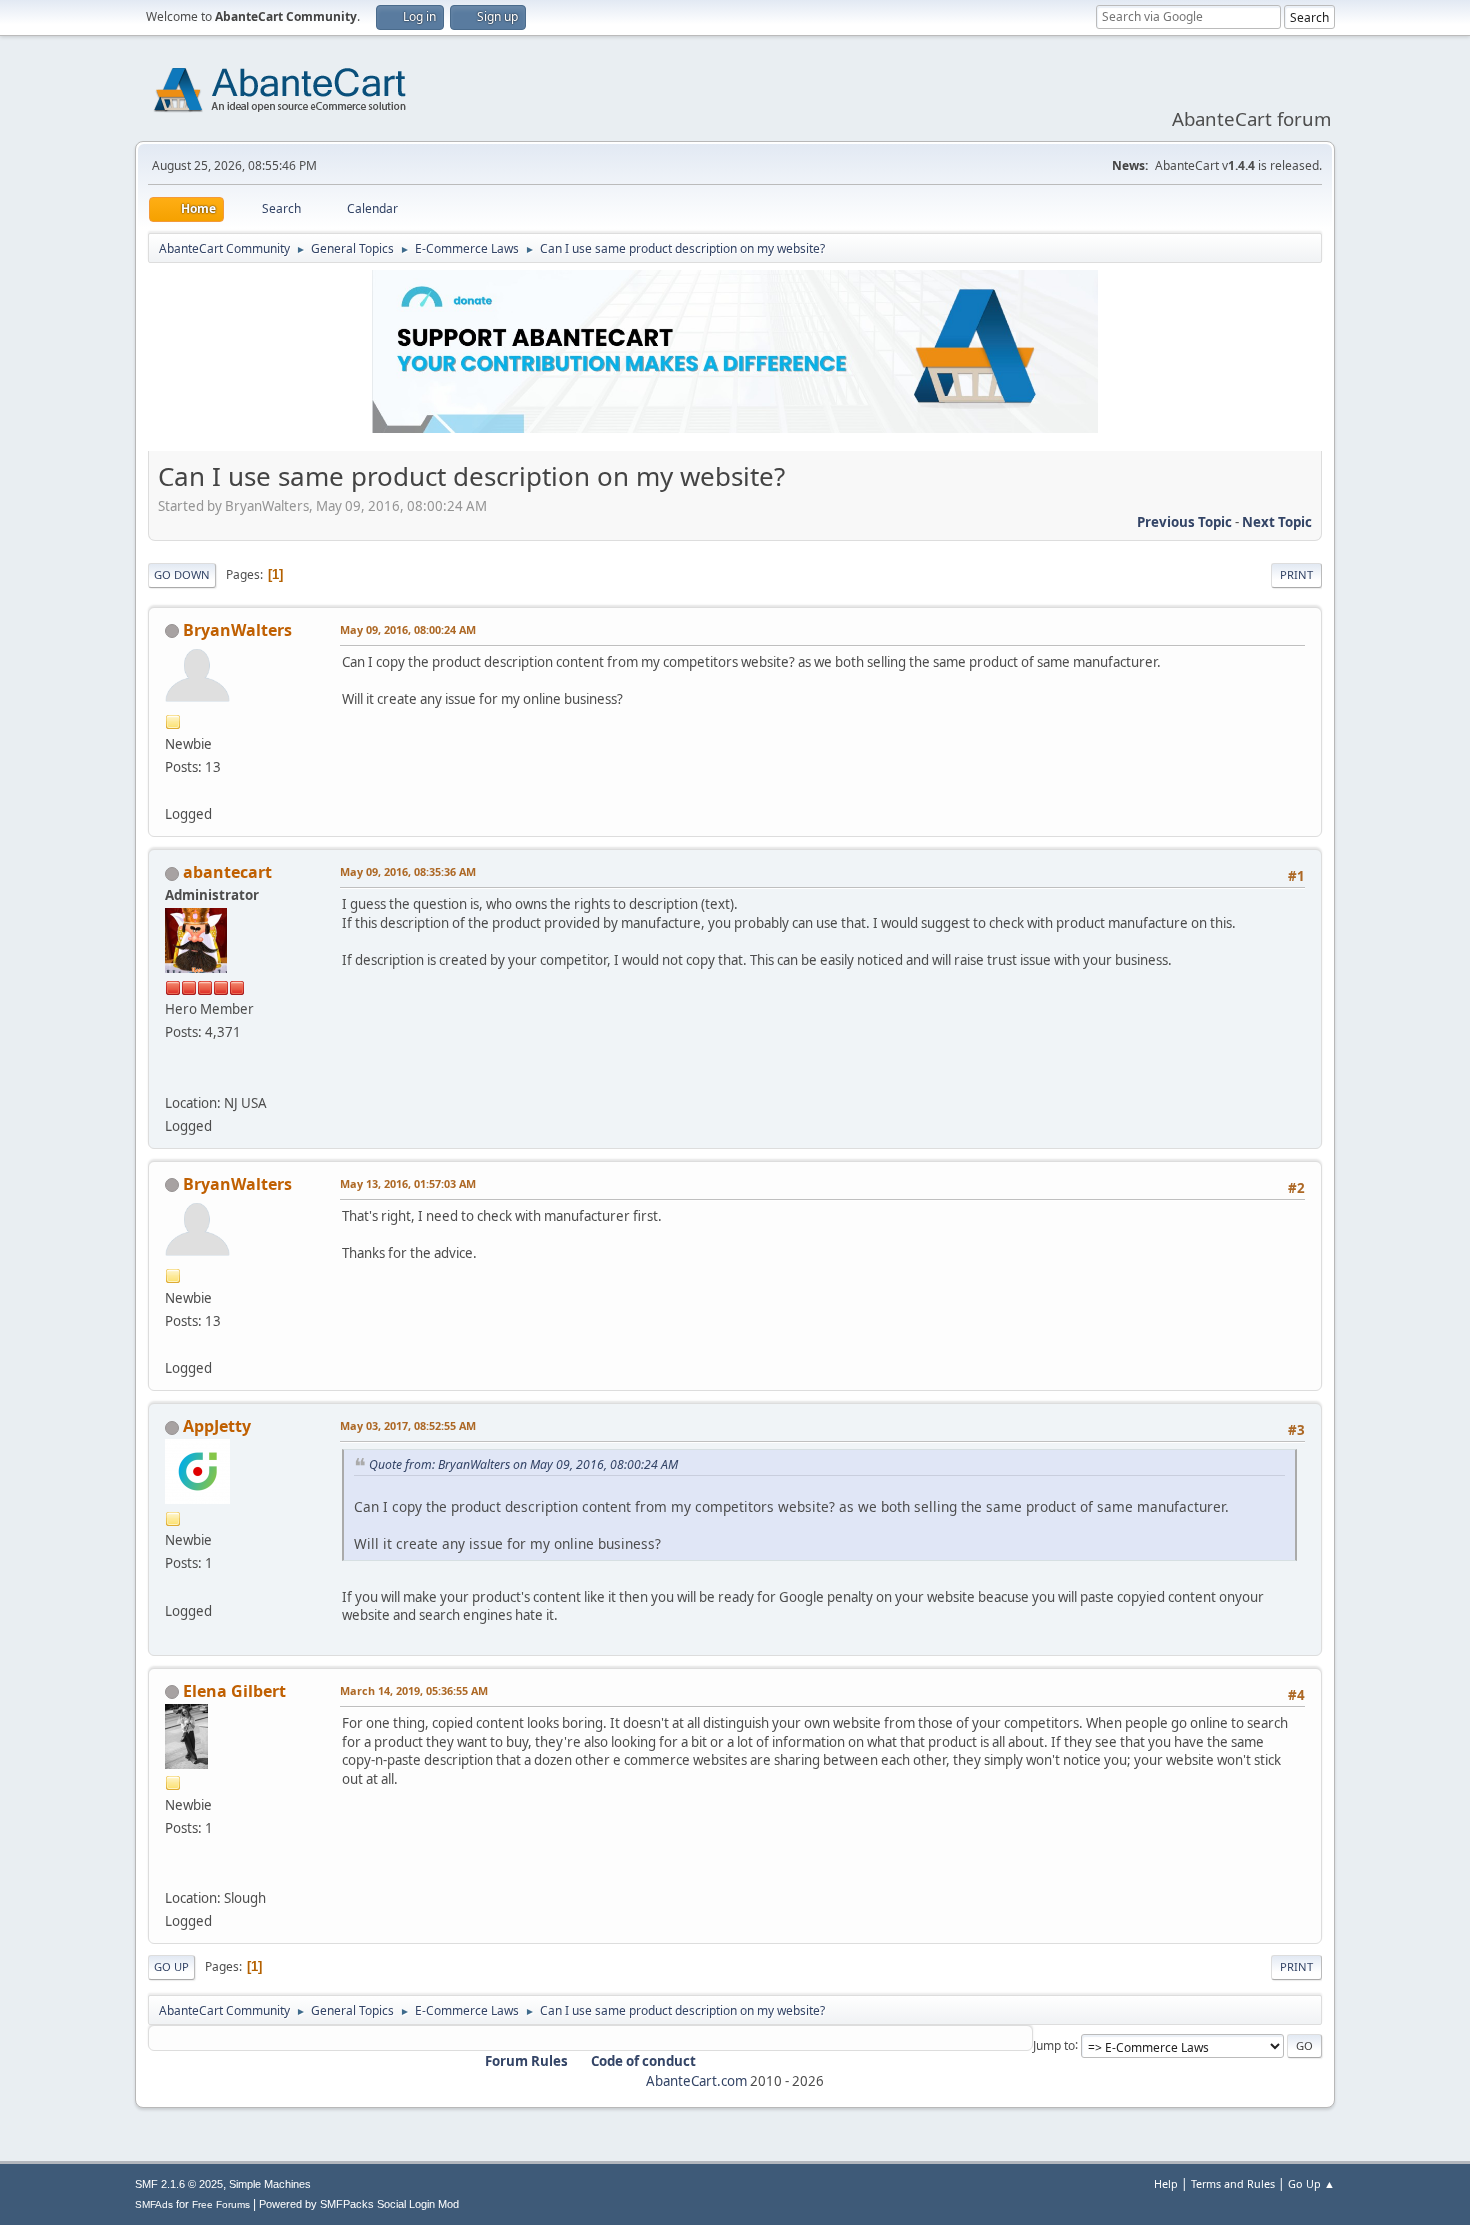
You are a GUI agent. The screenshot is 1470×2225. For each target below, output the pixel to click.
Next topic (1277, 522)
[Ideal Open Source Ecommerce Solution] (173, 1078)
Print (1296, 574)
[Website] (173, 1874)
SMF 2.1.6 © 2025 (179, 2184)
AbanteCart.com (696, 2081)
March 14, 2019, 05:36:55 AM (414, 1690)
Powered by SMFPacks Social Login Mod (359, 2204)
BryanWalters (237, 630)
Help (1166, 2183)
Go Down (182, 574)
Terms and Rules (1233, 2183)
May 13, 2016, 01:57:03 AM (408, 1183)
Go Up (171, 1966)
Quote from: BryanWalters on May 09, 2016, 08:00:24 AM (523, 1464)
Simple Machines (270, 2184)
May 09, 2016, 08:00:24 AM (408, 629)
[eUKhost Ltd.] (173, 790)
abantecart (227, 872)
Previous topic (1184, 522)
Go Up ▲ (1311, 2183)
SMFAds (154, 2204)
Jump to (1054, 2044)
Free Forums (221, 2204)
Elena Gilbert (234, 1691)
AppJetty (217, 1426)
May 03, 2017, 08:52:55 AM (408, 1425)
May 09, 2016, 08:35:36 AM (408, 871)
